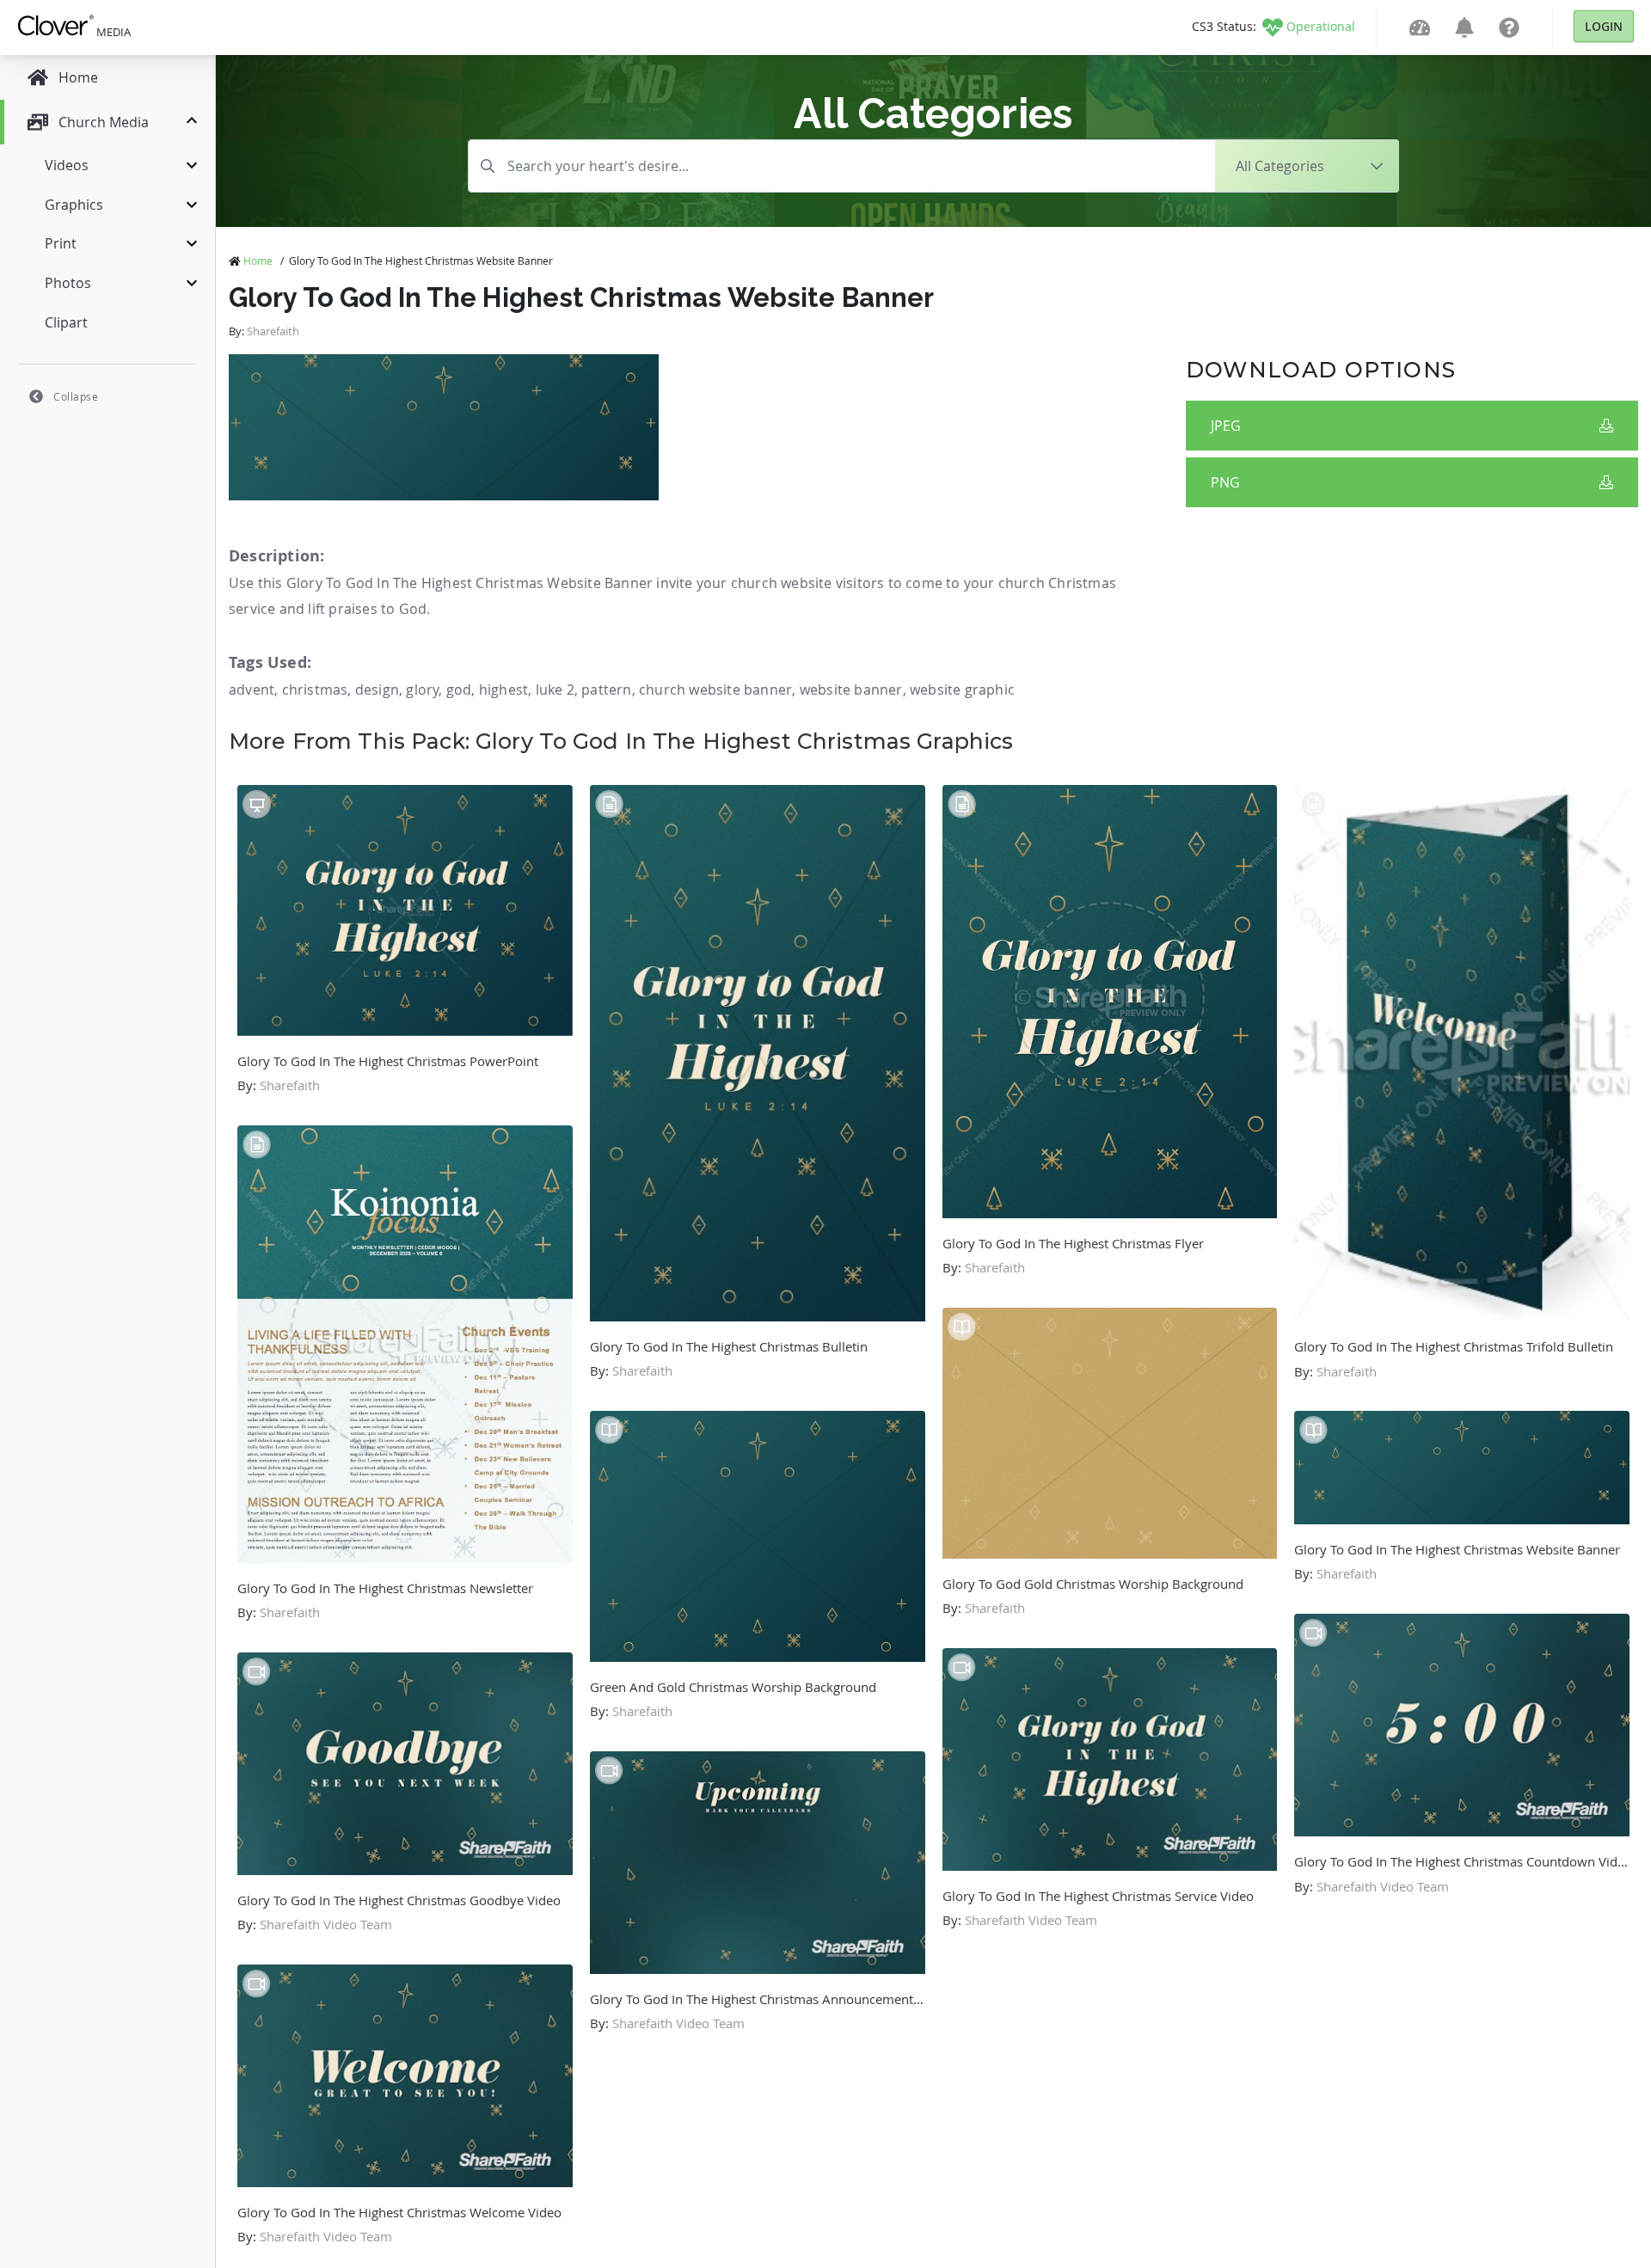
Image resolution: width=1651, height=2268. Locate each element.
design (377, 690)
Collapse (76, 396)
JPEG (1226, 426)
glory (422, 690)
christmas (315, 690)
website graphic (962, 690)
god (459, 690)
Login (1604, 26)
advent (252, 690)
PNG (1225, 482)
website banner (851, 690)
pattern (606, 690)
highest (503, 690)
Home (258, 261)
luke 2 (555, 690)
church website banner (715, 690)
